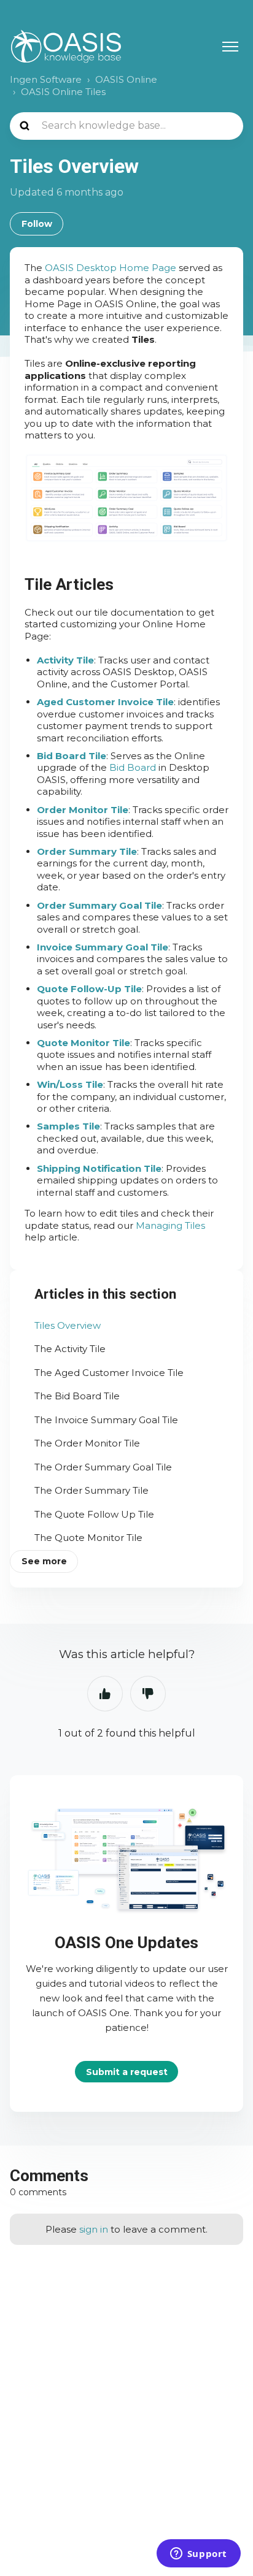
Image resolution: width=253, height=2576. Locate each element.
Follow (37, 224)
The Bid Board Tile (77, 1396)
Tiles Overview (68, 1325)
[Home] (66, 46)
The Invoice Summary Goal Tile (106, 1420)
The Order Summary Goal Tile (103, 1467)
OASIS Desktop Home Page (111, 268)
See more (44, 1561)
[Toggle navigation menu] (230, 47)
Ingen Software (46, 79)
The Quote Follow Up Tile (94, 1514)
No (148, 1694)
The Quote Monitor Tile (88, 1538)
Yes (105, 1694)
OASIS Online (126, 79)
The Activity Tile (70, 1349)
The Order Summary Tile (91, 1490)
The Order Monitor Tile (87, 1443)
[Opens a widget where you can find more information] (198, 2555)
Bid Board (133, 767)
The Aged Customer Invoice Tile (109, 1373)
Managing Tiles (170, 1225)
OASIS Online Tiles (63, 92)
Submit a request (127, 2071)
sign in (94, 2229)
